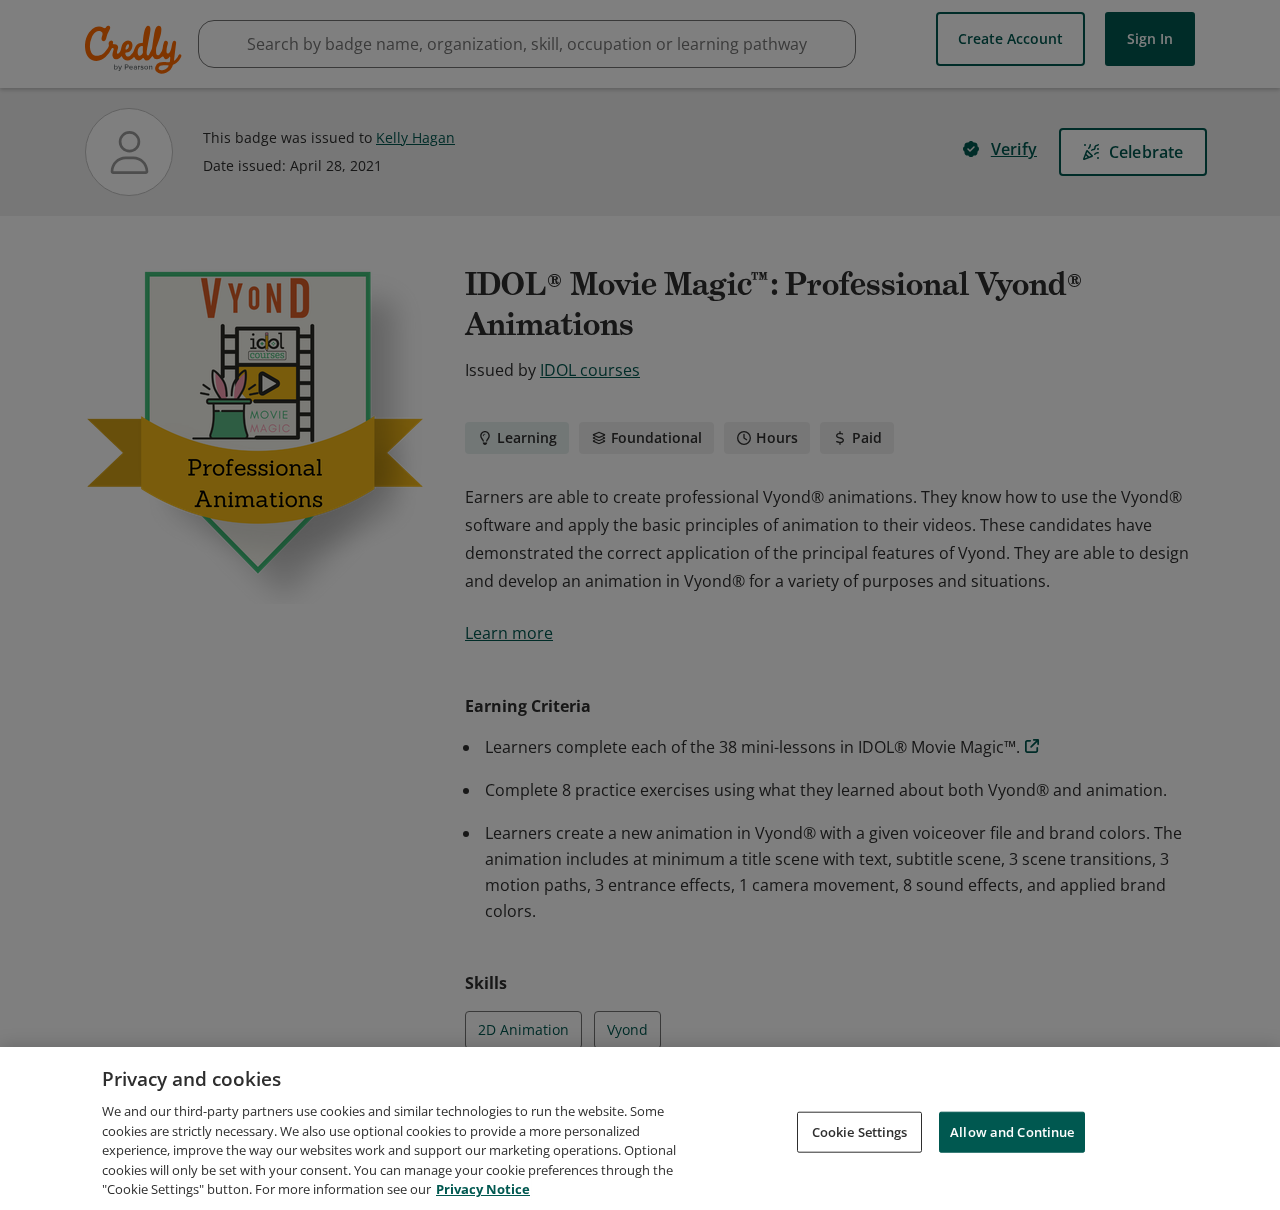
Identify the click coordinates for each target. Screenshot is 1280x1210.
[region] (640, 1128)
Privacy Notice (483, 1189)
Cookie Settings (860, 1131)
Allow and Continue (1012, 1131)
